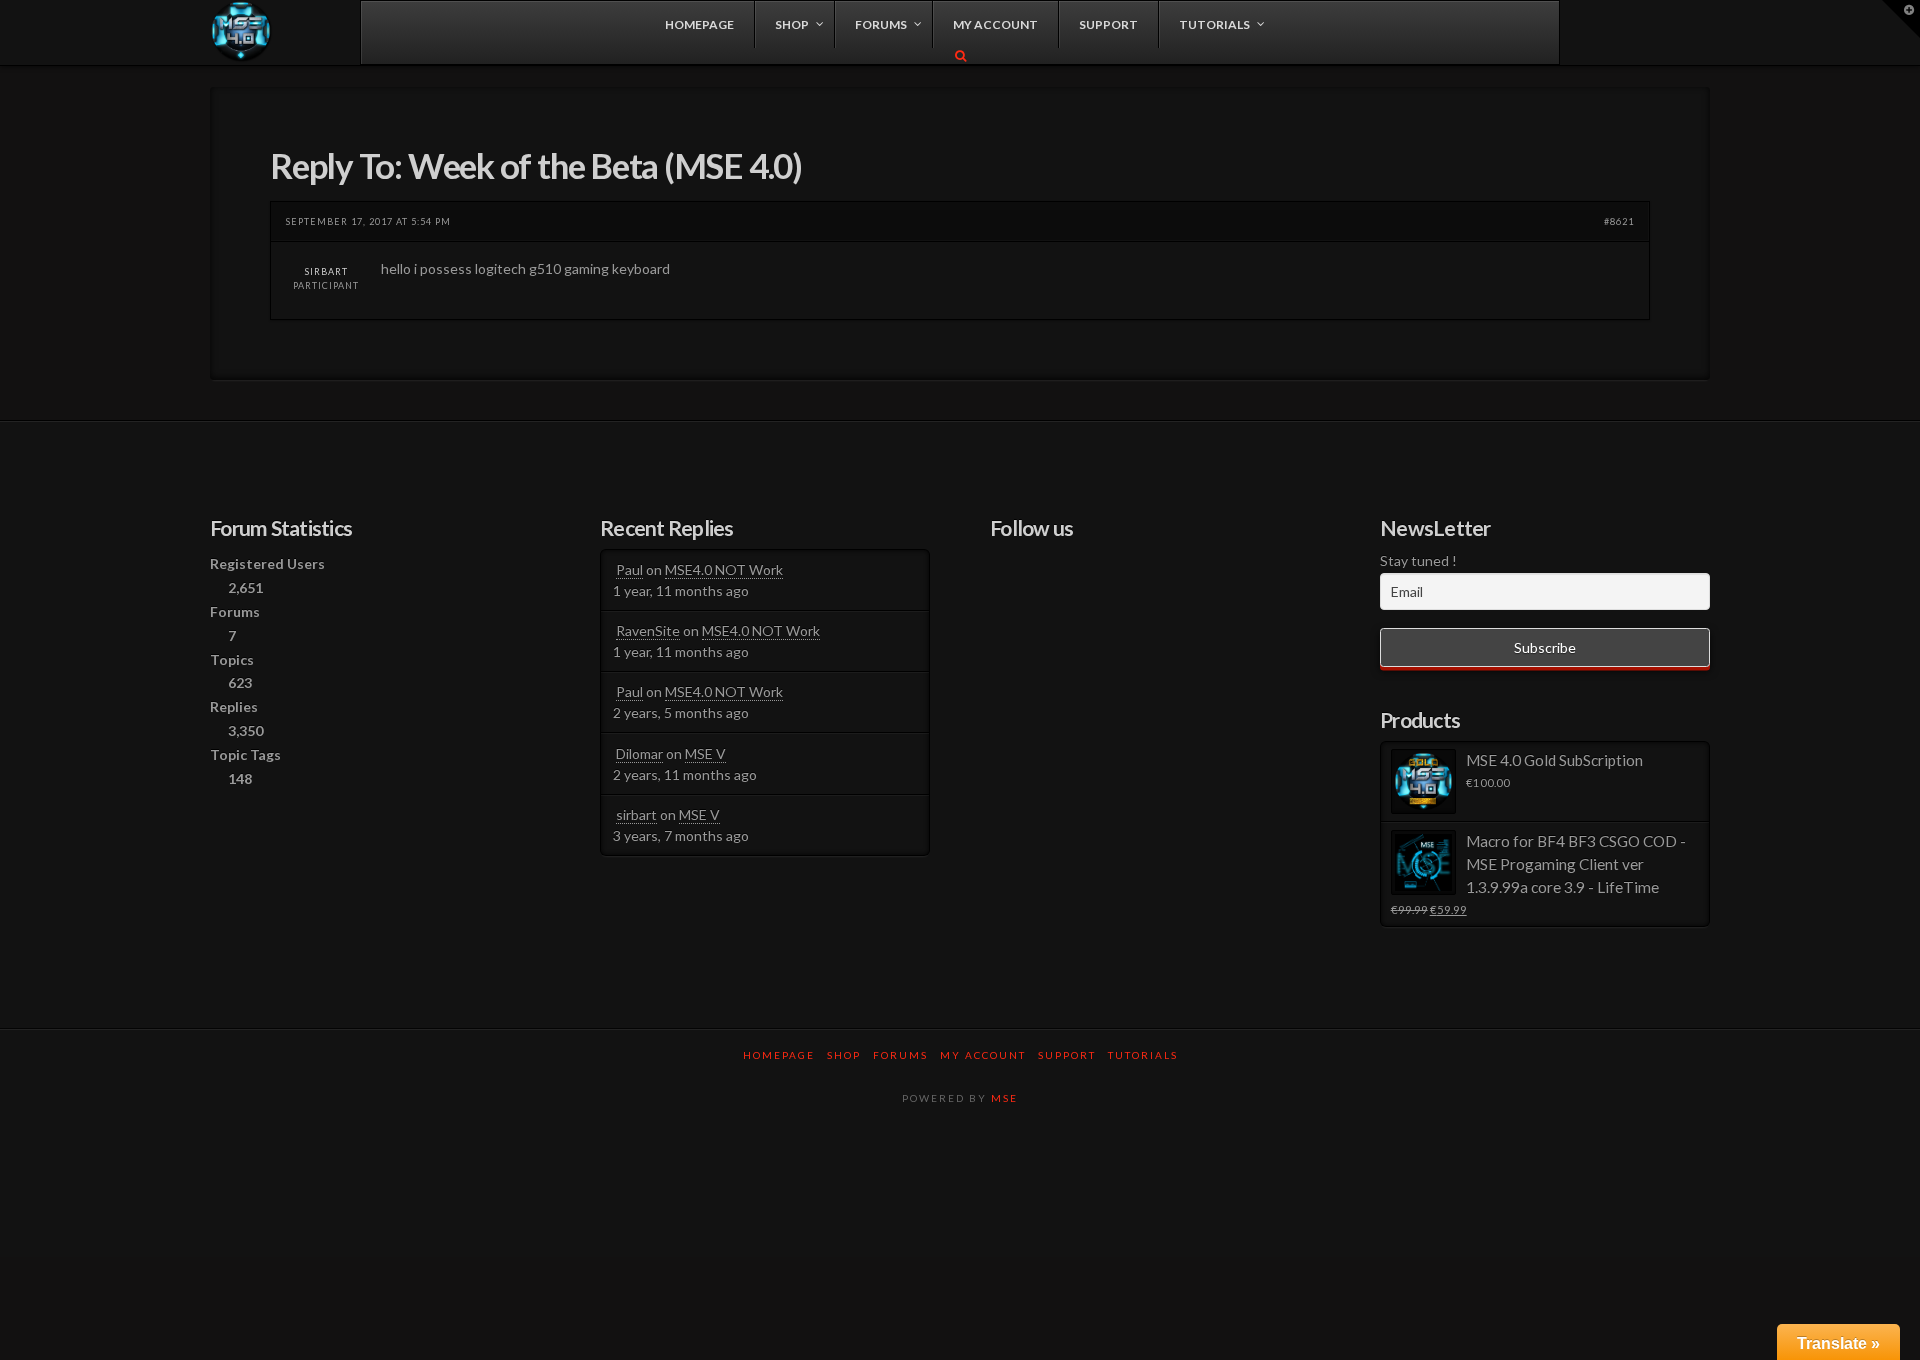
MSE (1004, 1098)
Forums (900, 1055)
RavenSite (648, 630)
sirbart (326, 271)
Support (1067, 1055)
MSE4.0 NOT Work (724, 569)
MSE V (705, 753)
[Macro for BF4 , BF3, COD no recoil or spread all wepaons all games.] (241, 31)
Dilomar (639, 753)
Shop (844, 1055)
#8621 (1619, 221)
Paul (629, 569)
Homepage (779, 1055)
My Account (983, 1055)
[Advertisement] (960, 1189)
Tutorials (1143, 1055)
